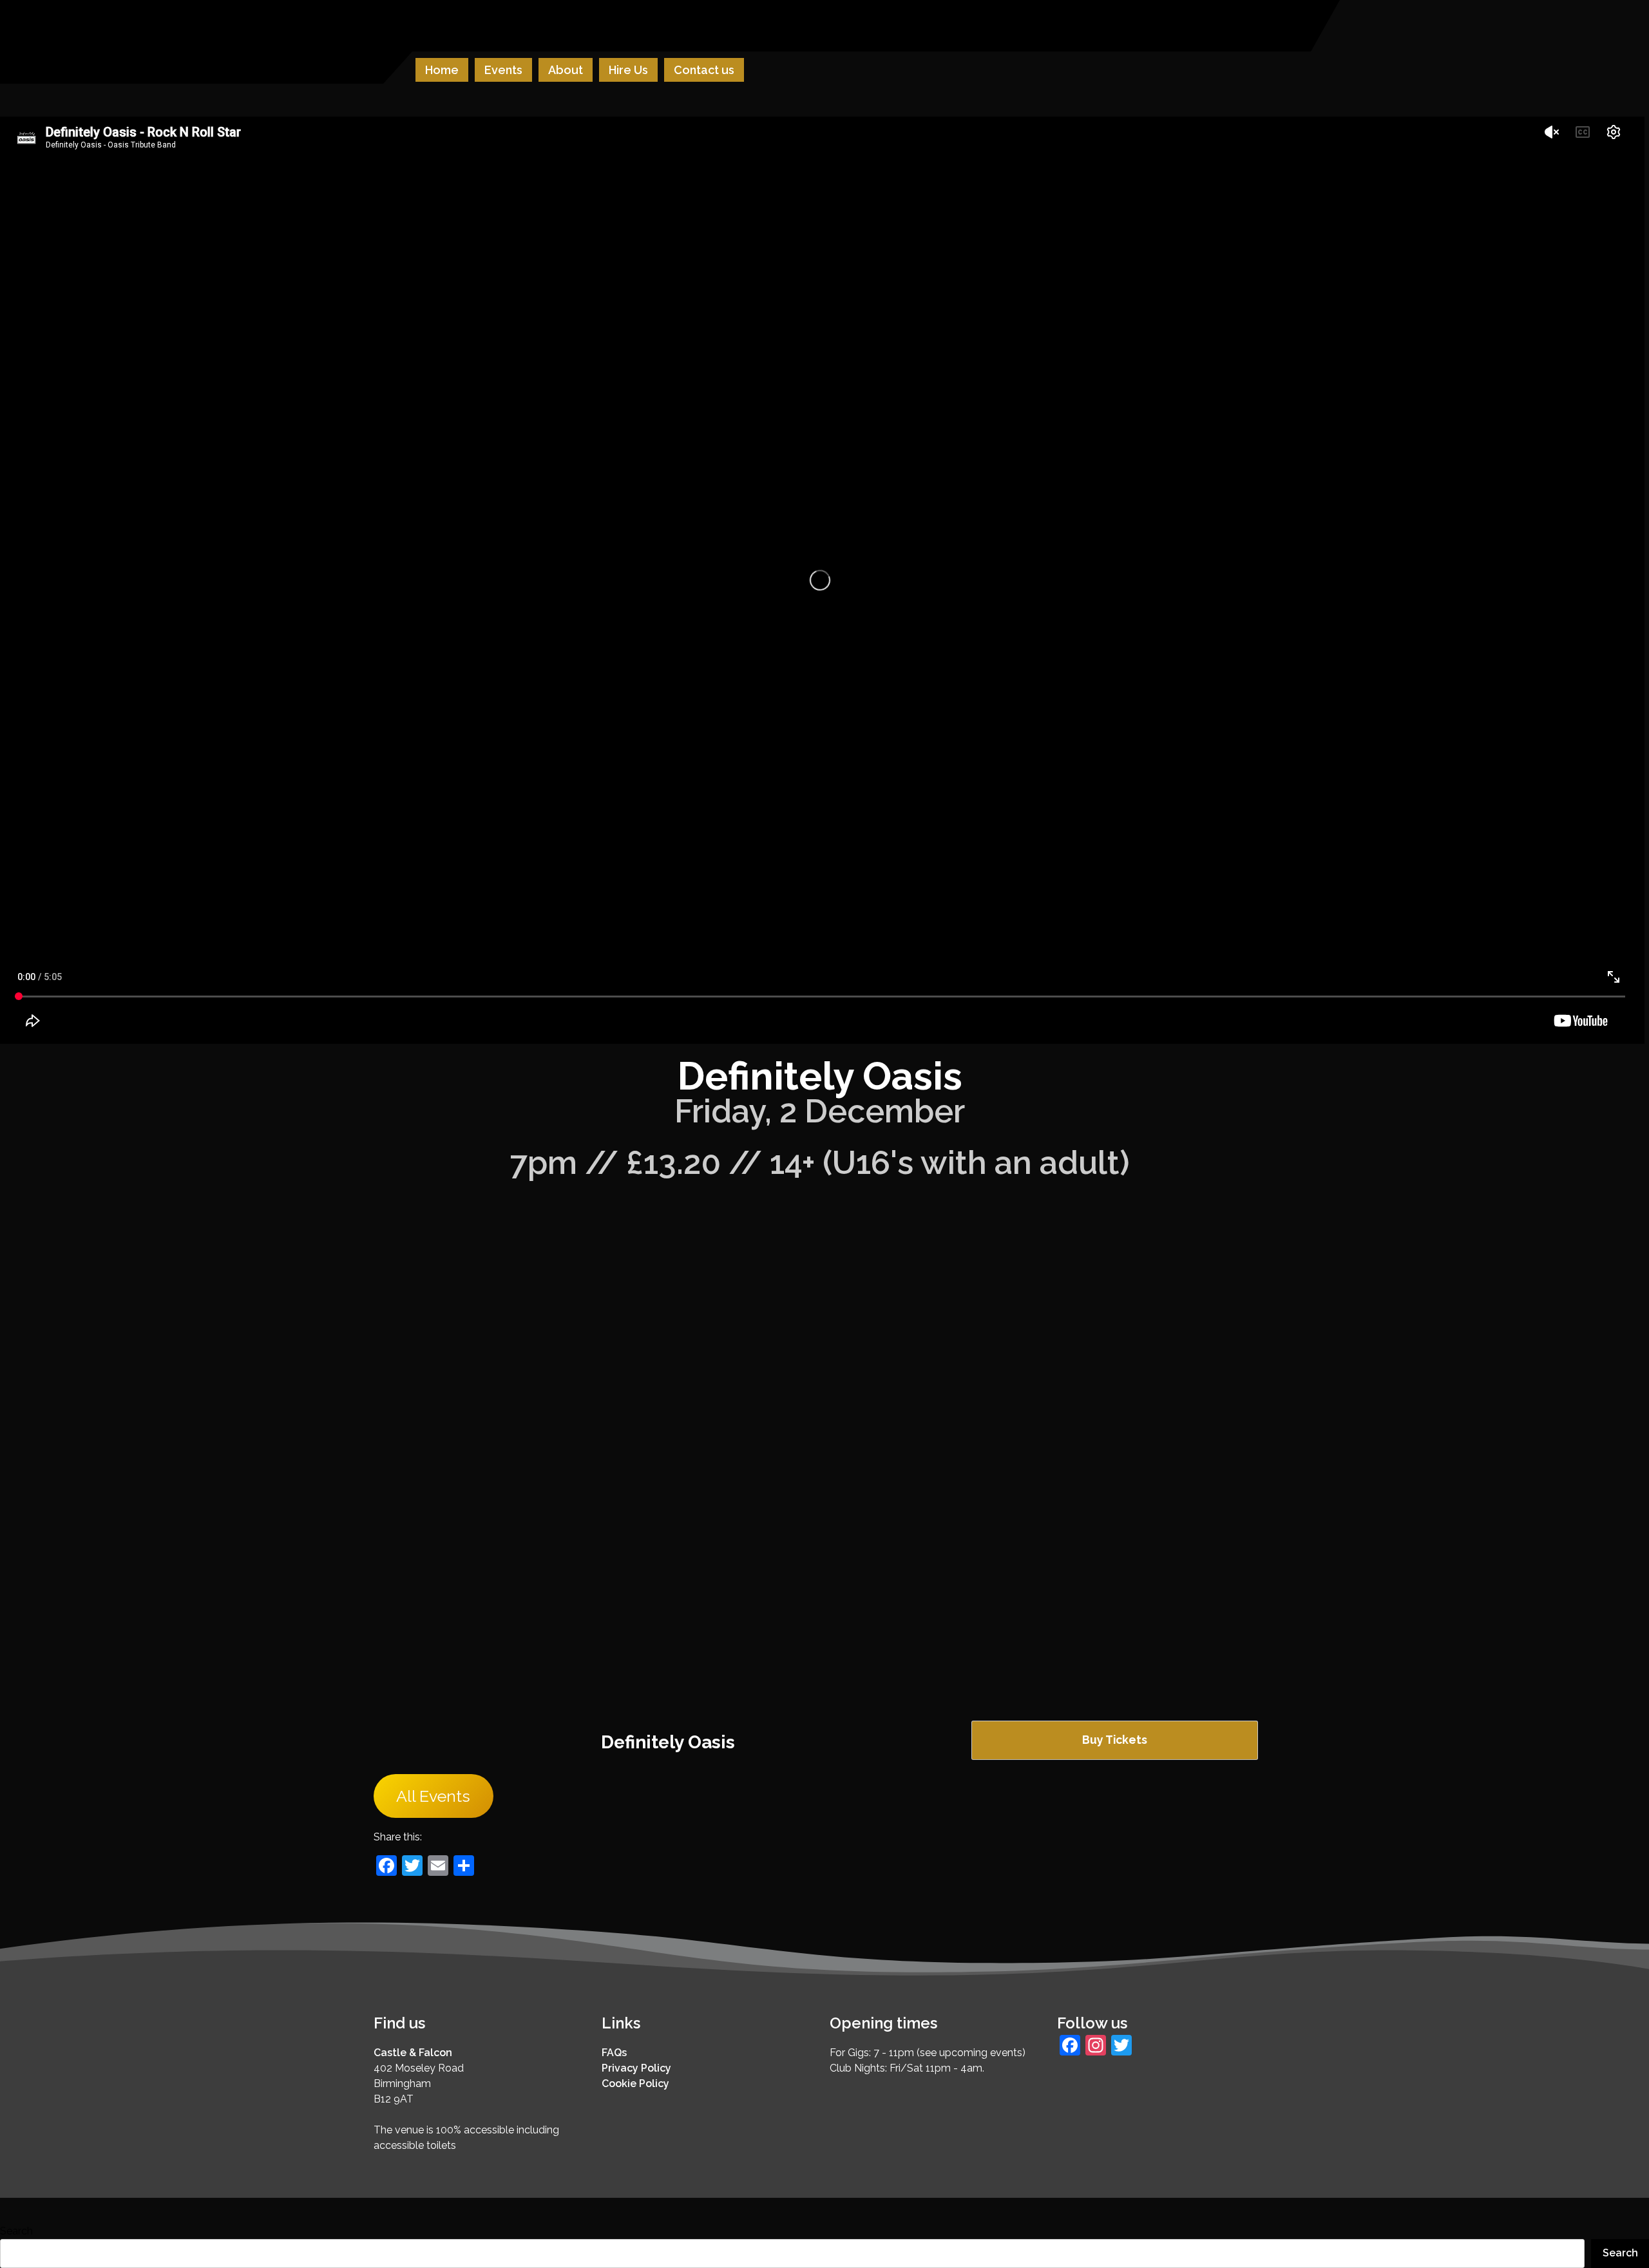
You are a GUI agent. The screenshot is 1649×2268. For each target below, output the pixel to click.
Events (503, 70)
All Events (433, 1796)
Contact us (704, 70)
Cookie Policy (635, 2084)
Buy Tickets (1115, 1740)
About (566, 70)
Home (442, 70)
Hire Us (628, 70)
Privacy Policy (636, 2068)
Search (16, 2231)
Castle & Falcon (413, 2053)
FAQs (614, 2053)
